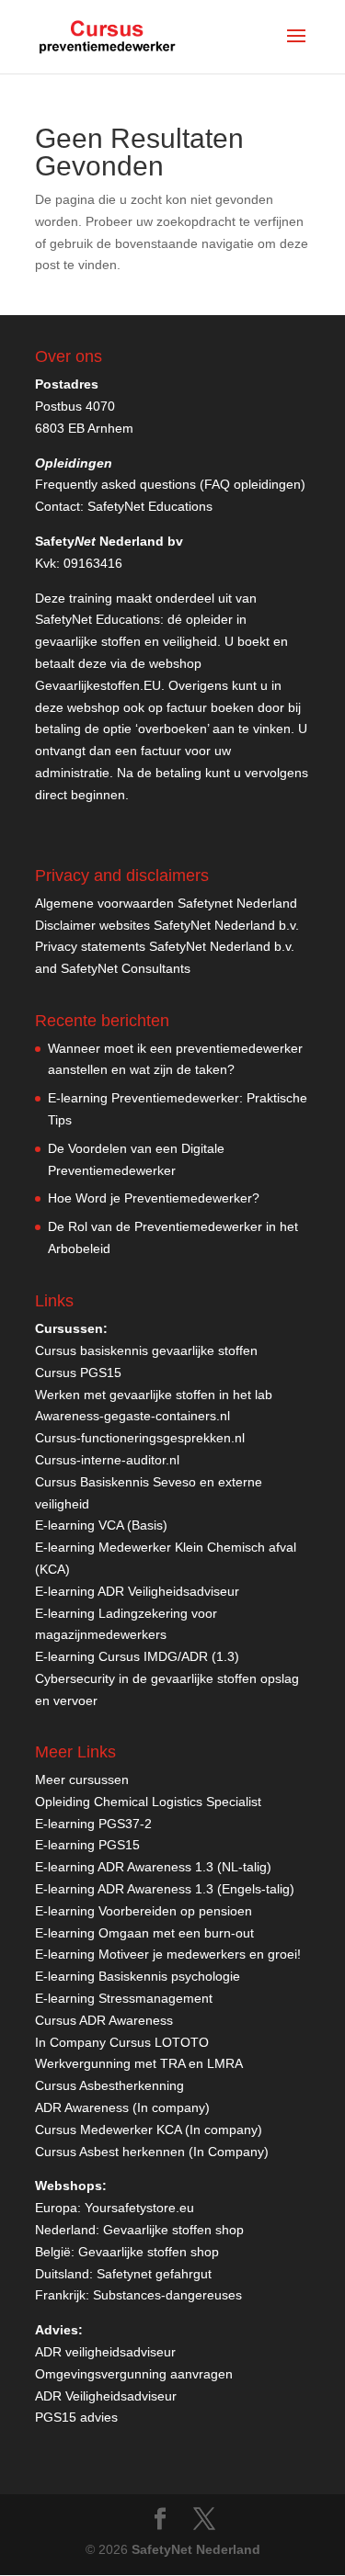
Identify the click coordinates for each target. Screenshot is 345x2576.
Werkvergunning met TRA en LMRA (139, 2063)
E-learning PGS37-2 (93, 1824)
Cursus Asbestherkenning (109, 2085)
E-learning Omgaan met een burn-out (144, 1933)
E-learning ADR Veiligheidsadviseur (137, 1591)
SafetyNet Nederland (196, 2549)
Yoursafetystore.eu (139, 2208)
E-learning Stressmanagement (124, 1998)
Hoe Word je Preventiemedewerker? (154, 1198)
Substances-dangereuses (167, 2295)
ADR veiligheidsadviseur (105, 2352)
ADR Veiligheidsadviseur (106, 2396)
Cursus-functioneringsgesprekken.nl (140, 1438)
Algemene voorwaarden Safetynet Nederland (166, 903)
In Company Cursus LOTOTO (122, 2042)
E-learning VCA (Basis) (101, 1525)
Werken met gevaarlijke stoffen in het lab (154, 1395)
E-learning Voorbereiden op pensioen (144, 1911)
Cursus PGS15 (78, 1373)
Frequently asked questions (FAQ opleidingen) (170, 484)
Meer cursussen (82, 1779)
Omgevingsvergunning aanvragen (134, 2374)
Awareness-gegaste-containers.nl (132, 1416)
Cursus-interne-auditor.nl (107, 1460)
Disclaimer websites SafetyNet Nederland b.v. (167, 925)
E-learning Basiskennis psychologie (138, 1976)
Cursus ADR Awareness (104, 2020)
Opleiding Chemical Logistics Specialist (148, 1802)
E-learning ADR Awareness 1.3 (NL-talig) (153, 1867)
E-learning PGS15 (87, 1845)
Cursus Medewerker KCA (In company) (149, 2130)
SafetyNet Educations (150, 506)
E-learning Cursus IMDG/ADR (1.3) (137, 1656)
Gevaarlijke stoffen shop (173, 2230)
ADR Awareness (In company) (122, 2107)
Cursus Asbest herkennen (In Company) (152, 2152)
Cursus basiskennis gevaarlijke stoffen (146, 1350)
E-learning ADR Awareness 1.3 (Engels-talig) (165, 1889)
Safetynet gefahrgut (154, 2274)
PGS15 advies (76, 2417)
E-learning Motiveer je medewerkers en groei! (168, 1954)
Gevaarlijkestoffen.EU (98, 685)
